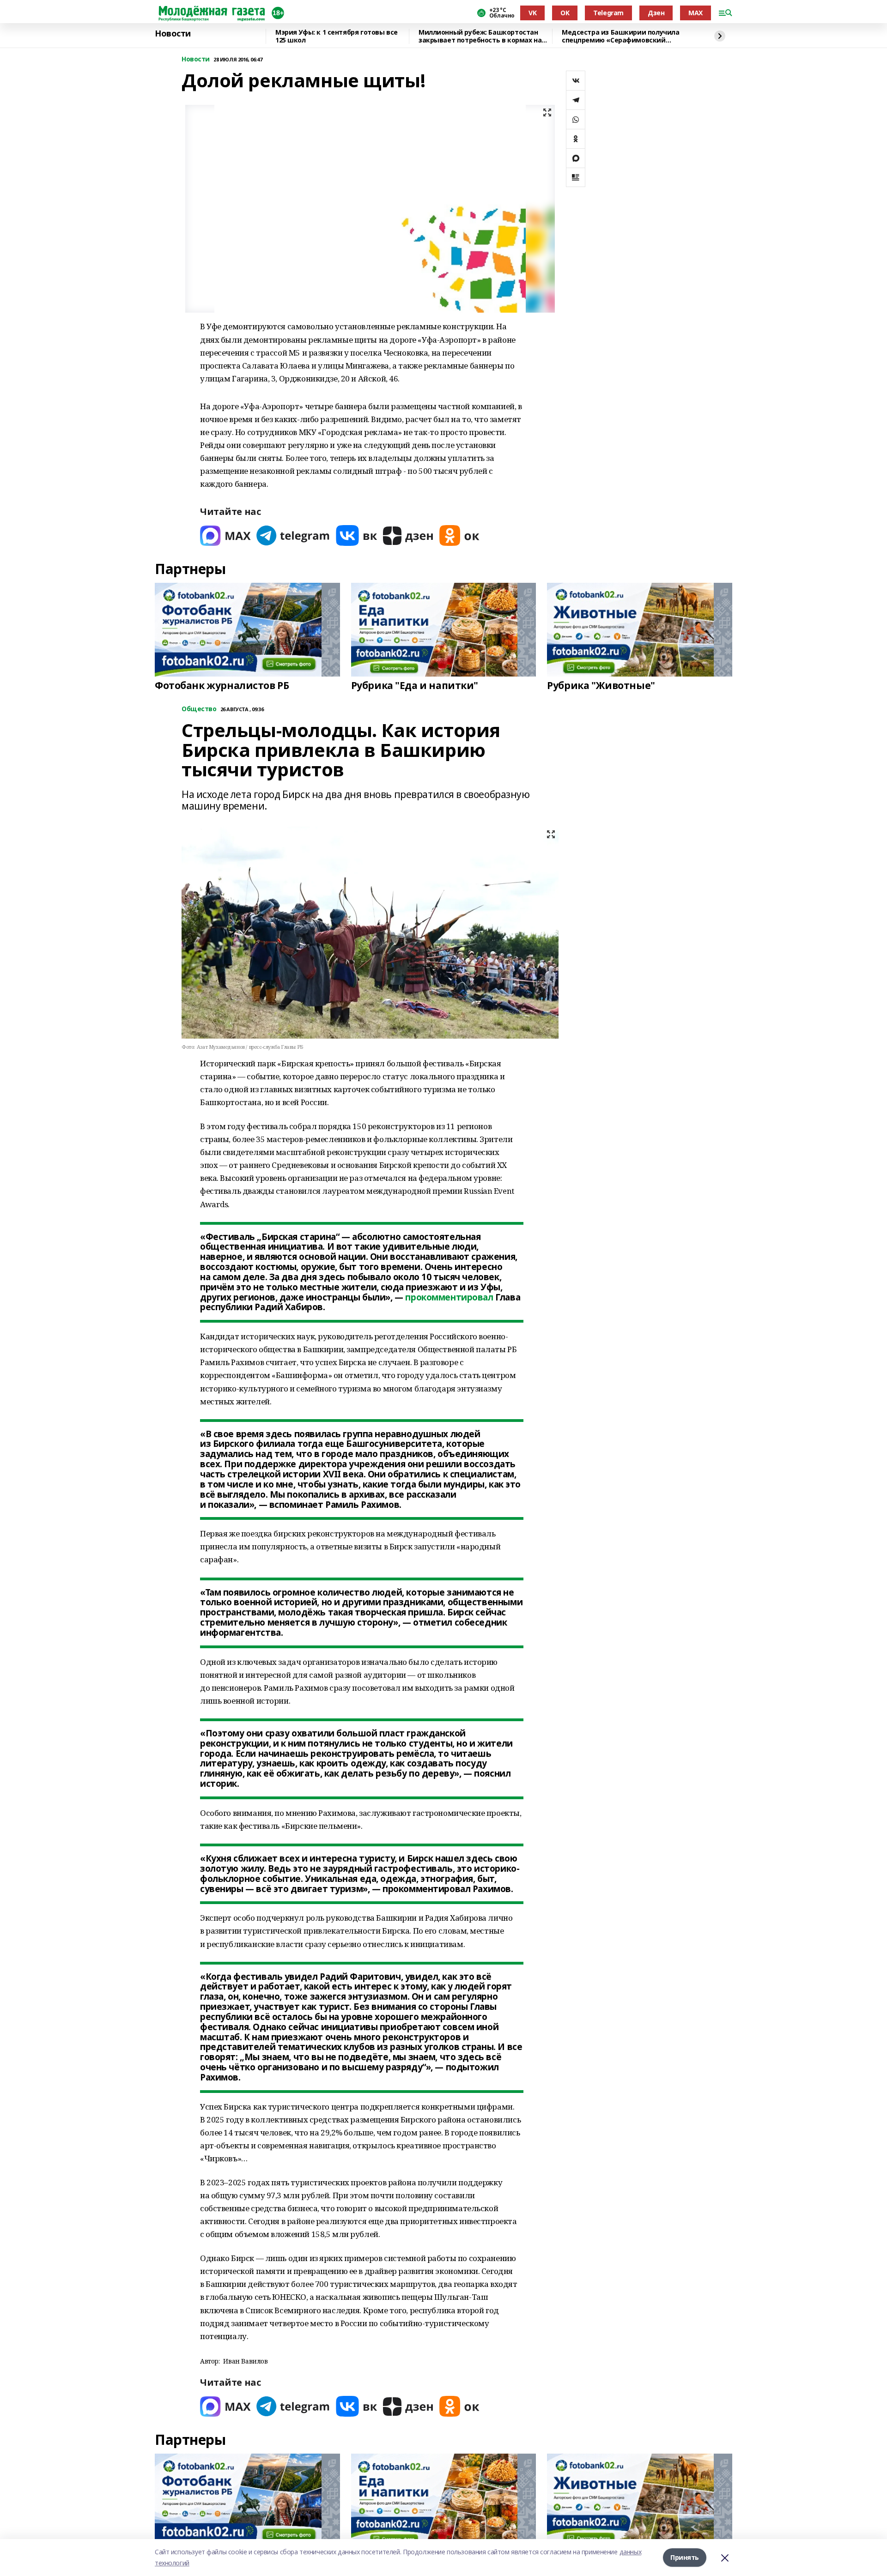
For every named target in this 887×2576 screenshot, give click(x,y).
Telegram (608, 13)
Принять (685, 2557)
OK (565, 13)
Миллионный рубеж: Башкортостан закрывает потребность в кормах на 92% (480, 36)
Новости (173, 34)
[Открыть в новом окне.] (225, 535)
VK (532, 13)
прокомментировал (449, 1297)
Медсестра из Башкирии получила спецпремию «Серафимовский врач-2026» (620, 36)
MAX (696, 13)
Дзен (656, 13)
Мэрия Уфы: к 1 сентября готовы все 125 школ (337, 36)
